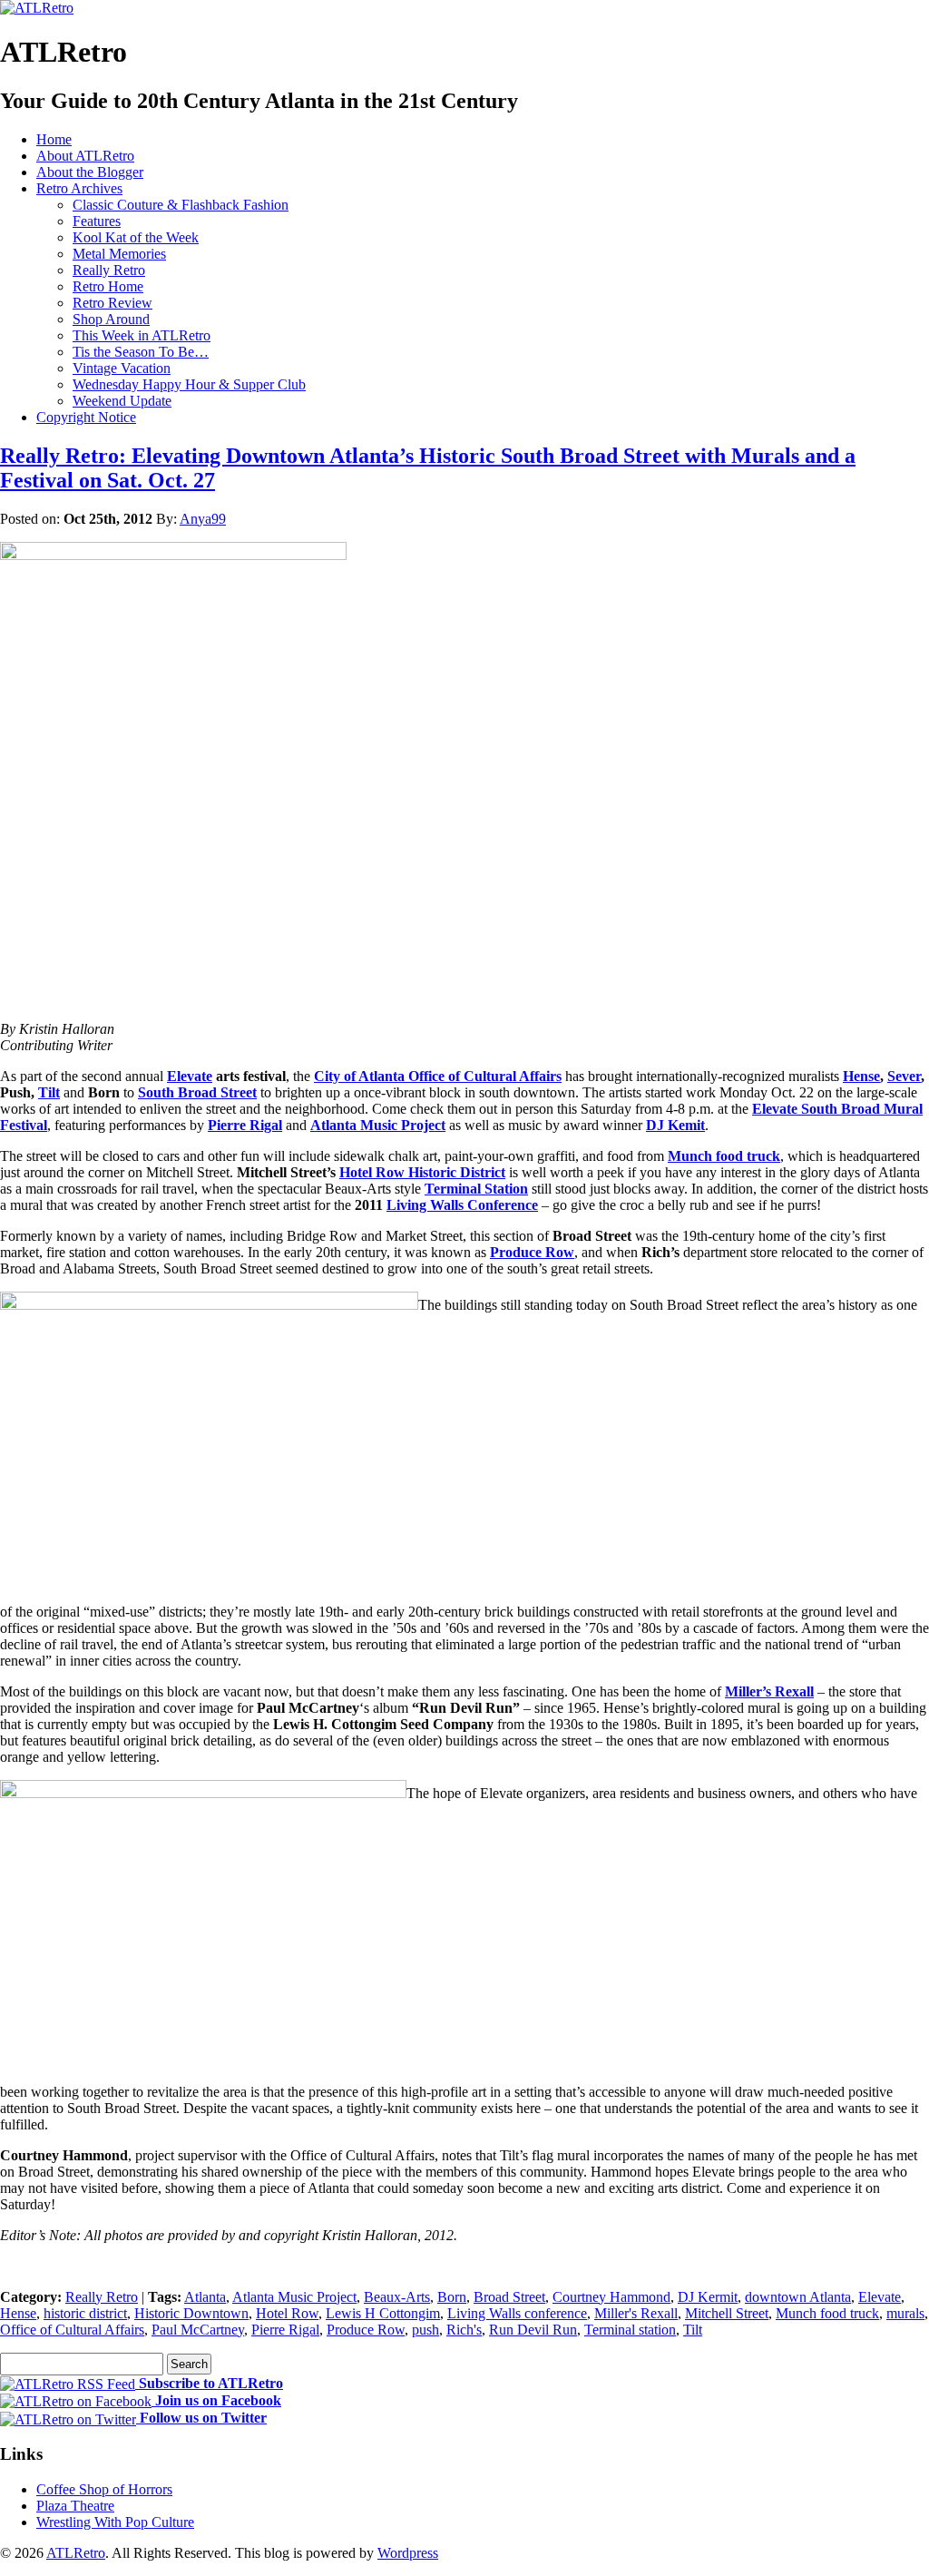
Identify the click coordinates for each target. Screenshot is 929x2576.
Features (97, 221)
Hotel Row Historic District (422, 1172)
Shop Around (111, 319)
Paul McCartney (198, 2330)
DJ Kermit (708, 2297)
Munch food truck (724, 1156)
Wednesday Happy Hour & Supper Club (189, 384)
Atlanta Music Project (378, 1125)
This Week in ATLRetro (142, 335)
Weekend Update (122, 401)
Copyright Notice (86, 417)
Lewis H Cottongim (383, 2313)
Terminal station (630, 2330)
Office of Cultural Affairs (72, 2330)
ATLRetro (76, 2553)
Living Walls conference (517, 2313)
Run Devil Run (533, 2330)
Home (54, 139)
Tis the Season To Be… (141, 352)
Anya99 (203, 519)
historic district (85, 2313)
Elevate (190, 1076)
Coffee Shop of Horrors (104, 2489)
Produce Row (532, 1252)
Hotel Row (287, 2313)
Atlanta (205, 2297)
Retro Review (112, 303)
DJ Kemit (675, 1125)
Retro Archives (79, 188)
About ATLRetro (85, 156)
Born (452, 2297)
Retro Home (108, 286)
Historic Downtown (191, 2313)
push (425, 2330)
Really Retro (109, 270)
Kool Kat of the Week (136, 237)
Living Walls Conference (462, 1205)
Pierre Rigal (245, 1125)
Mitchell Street (727, 2313)
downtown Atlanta (798, 2297)
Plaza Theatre (75, 2506)
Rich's (464, 2330)
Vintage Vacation (122, 368)
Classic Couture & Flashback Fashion (181, 205)
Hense (861, 1076)
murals (905, 2313)
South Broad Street (197, 1092)
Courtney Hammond (611, 2297)
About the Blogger (90, 172)
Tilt (49, 1092)
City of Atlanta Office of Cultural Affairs (438, 1076)
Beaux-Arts (397, 2297)
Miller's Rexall (636, 2313)
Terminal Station (476, 1189)
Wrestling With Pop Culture (115, 2522)
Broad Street (509, 2297)
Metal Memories (119, 254)
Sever (904, 1076)
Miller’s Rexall (769, 1691)
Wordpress (408, 2553)
